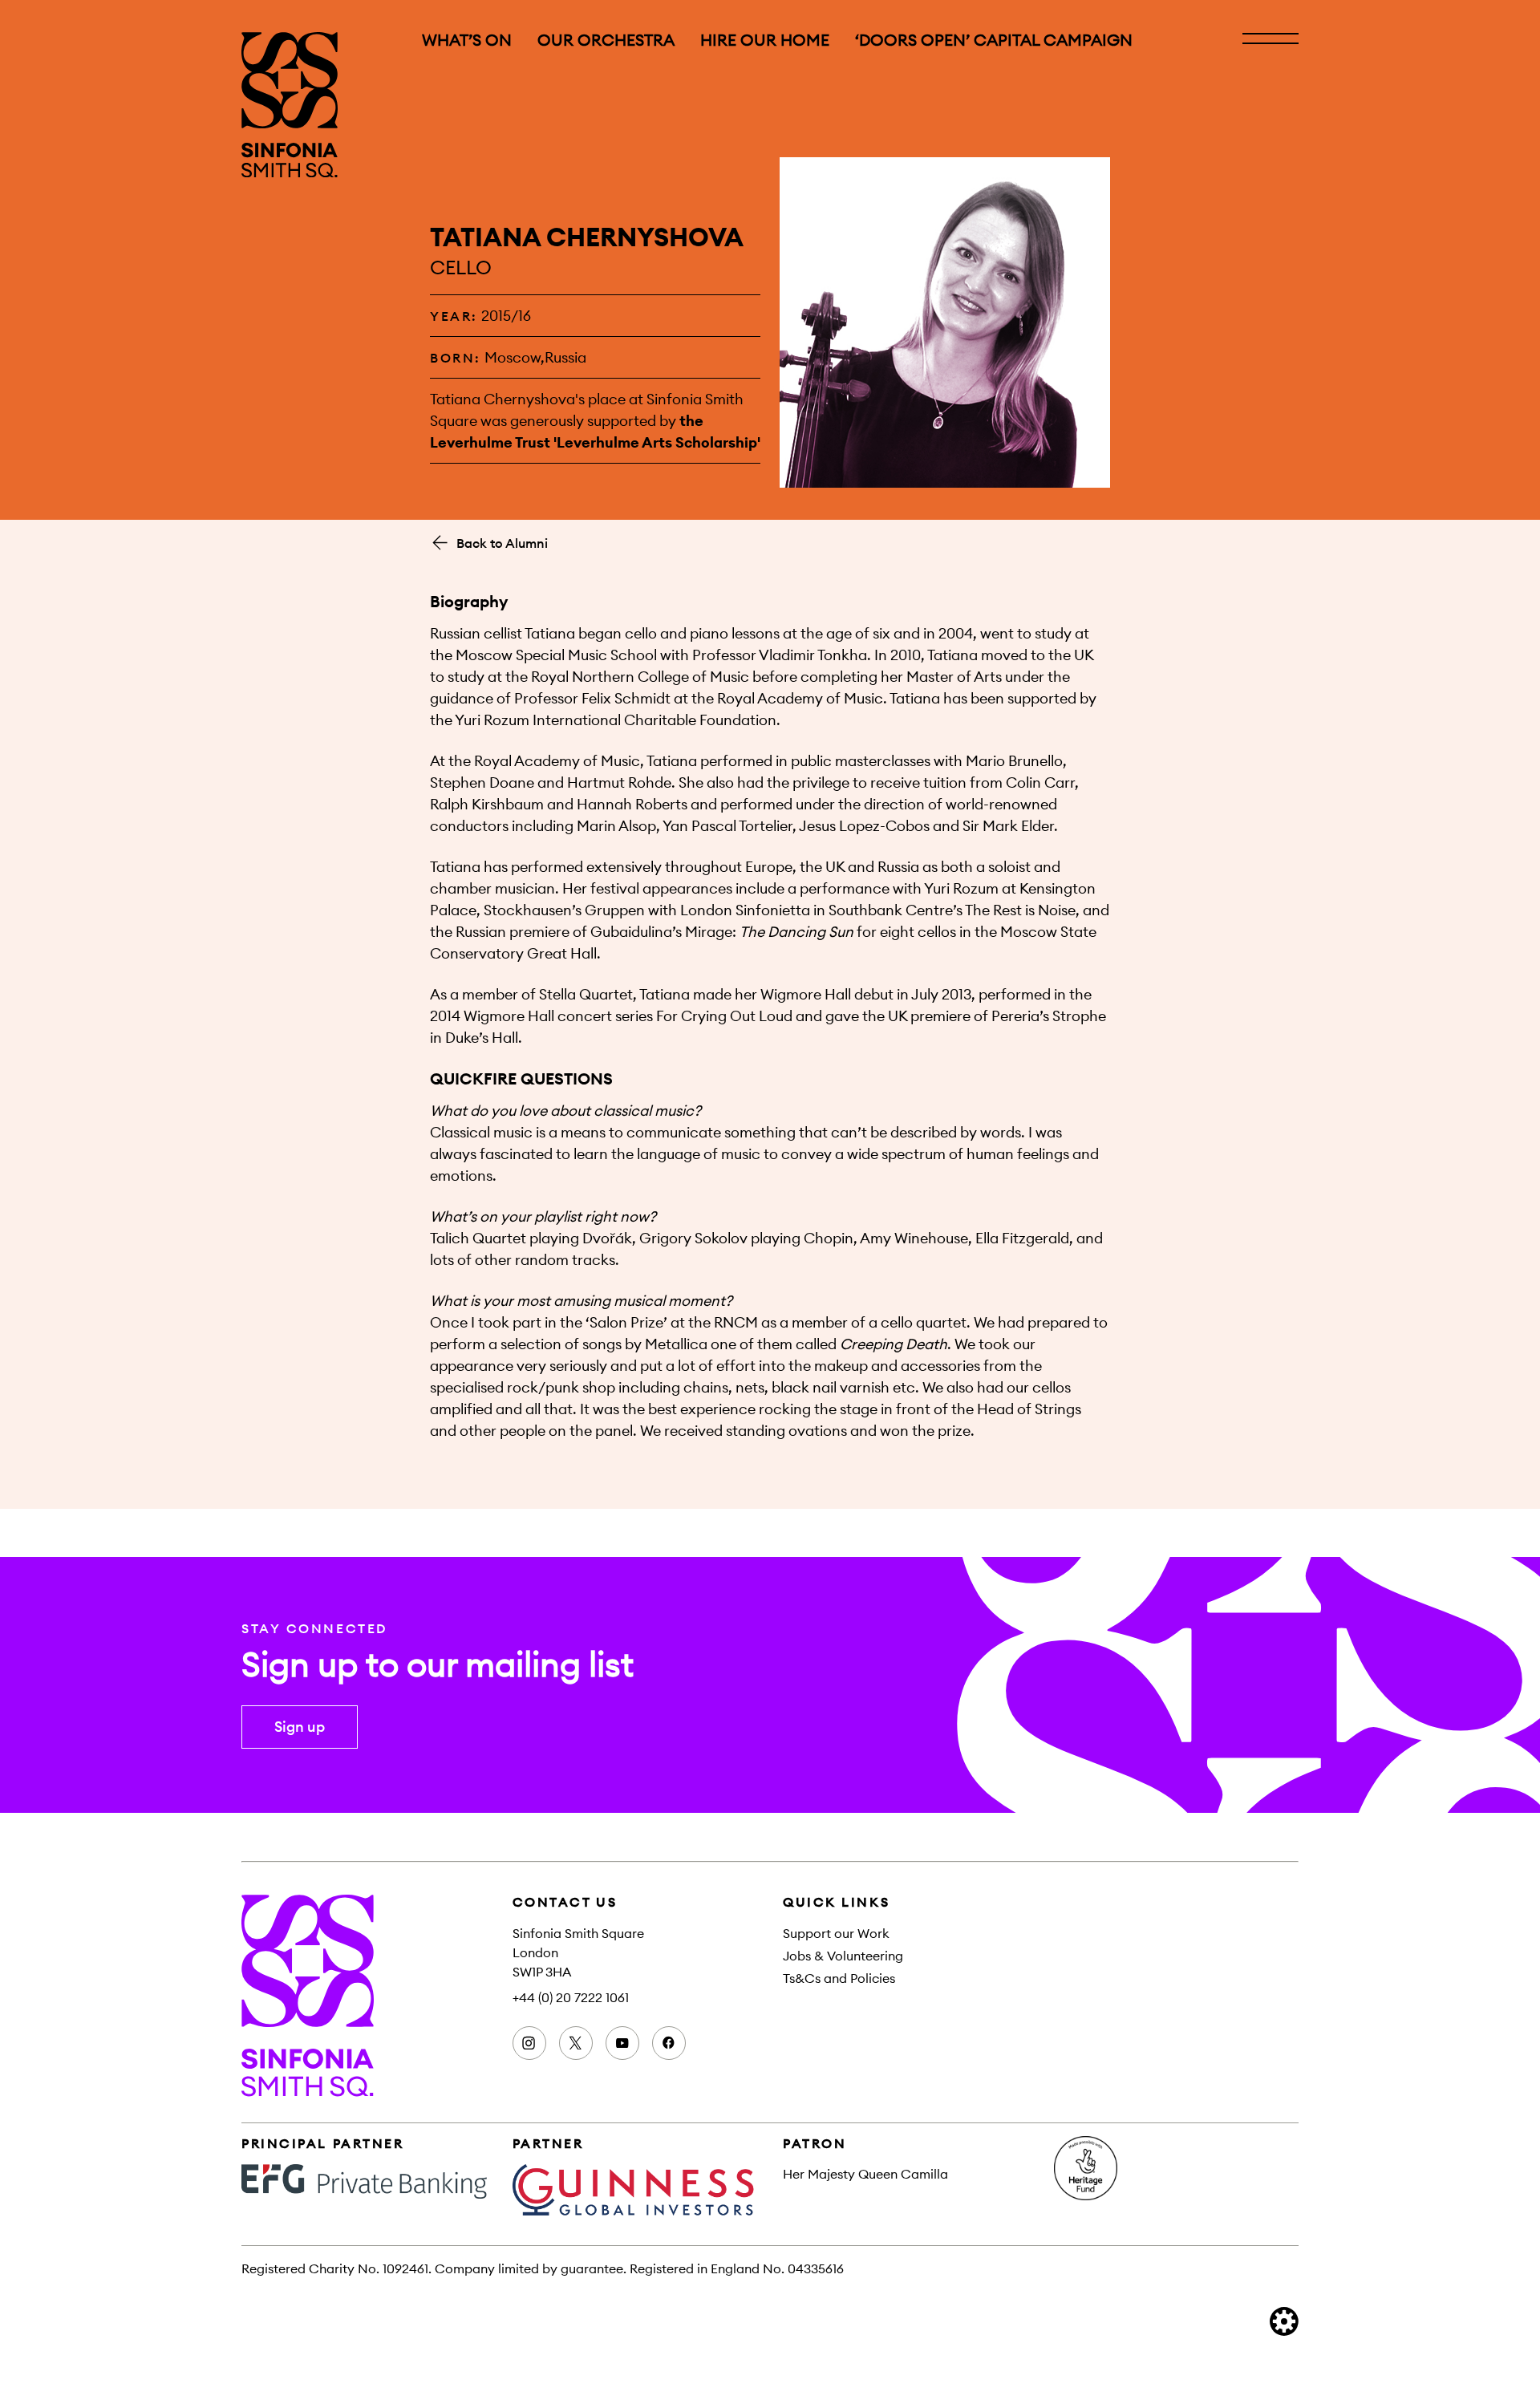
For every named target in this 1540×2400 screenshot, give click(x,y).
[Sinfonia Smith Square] (290, 105)
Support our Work (836, 1933)
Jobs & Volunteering (843, 1956)
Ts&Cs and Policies (839, 1978)
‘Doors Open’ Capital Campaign (994, 40)
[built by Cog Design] (1284, 2321)
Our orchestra (606, 40)
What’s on (467, 40)
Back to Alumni (502, 543)
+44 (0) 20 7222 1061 (571, 1997)
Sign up (300, 1727)
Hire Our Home (765, 40)
